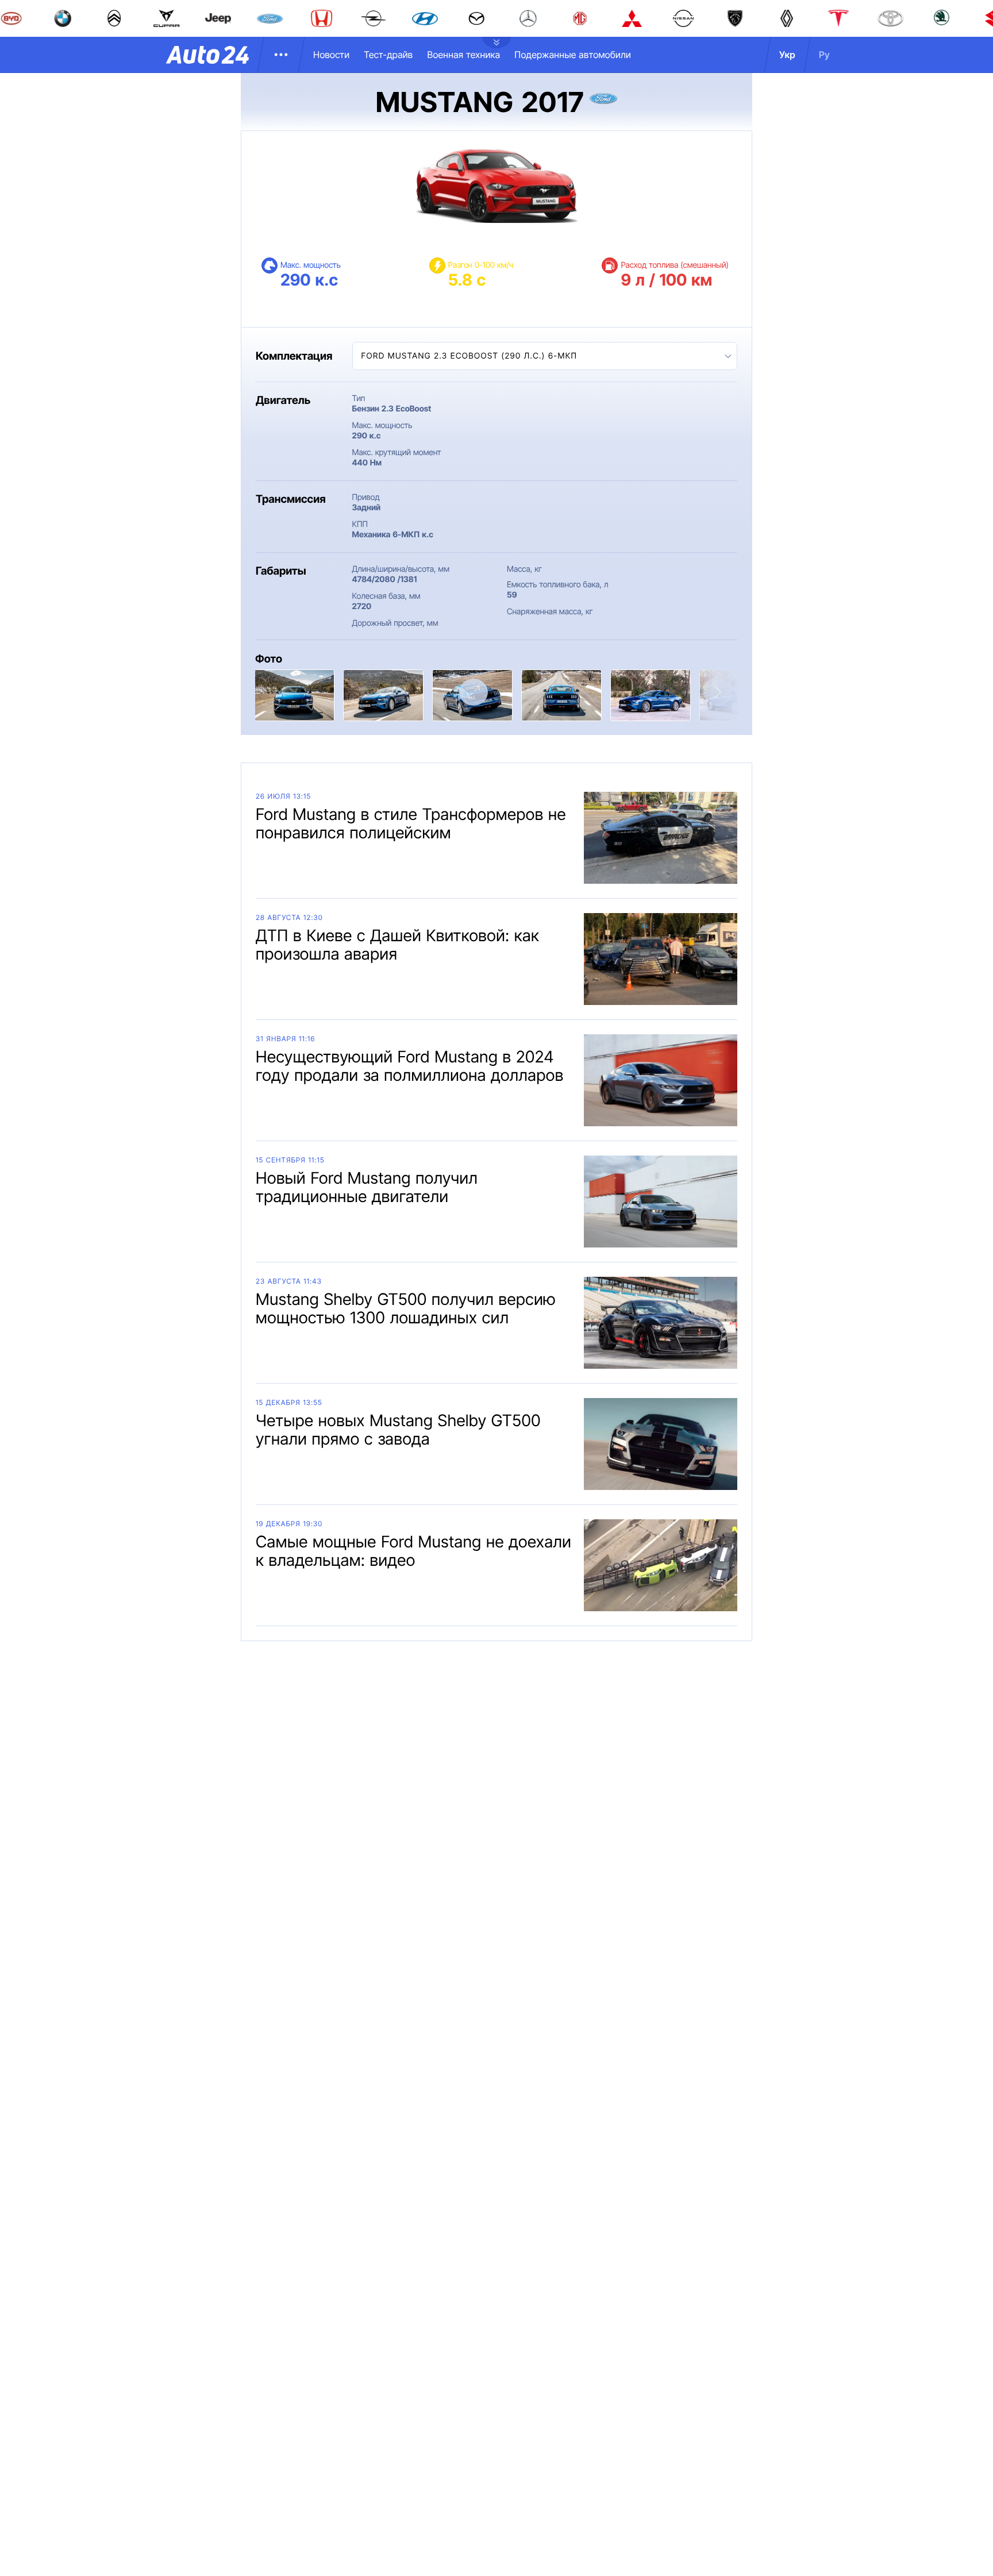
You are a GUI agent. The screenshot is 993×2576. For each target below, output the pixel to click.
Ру (824, 55)
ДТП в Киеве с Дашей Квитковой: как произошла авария (397, 945)
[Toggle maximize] (474, 692)
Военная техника (463, 55)
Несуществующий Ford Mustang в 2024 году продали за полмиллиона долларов (410, 1066)
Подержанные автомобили (573, 55)
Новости (331, 55)
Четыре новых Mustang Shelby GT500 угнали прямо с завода (398, 1430)
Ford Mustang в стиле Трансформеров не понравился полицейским (411, 823)
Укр (787, 55)
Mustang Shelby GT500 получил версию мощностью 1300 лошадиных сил (406, 1308)
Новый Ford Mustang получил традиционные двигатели (367, 1187)
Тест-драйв (388, 55)
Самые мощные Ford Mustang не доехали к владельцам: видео (413, 1551)
